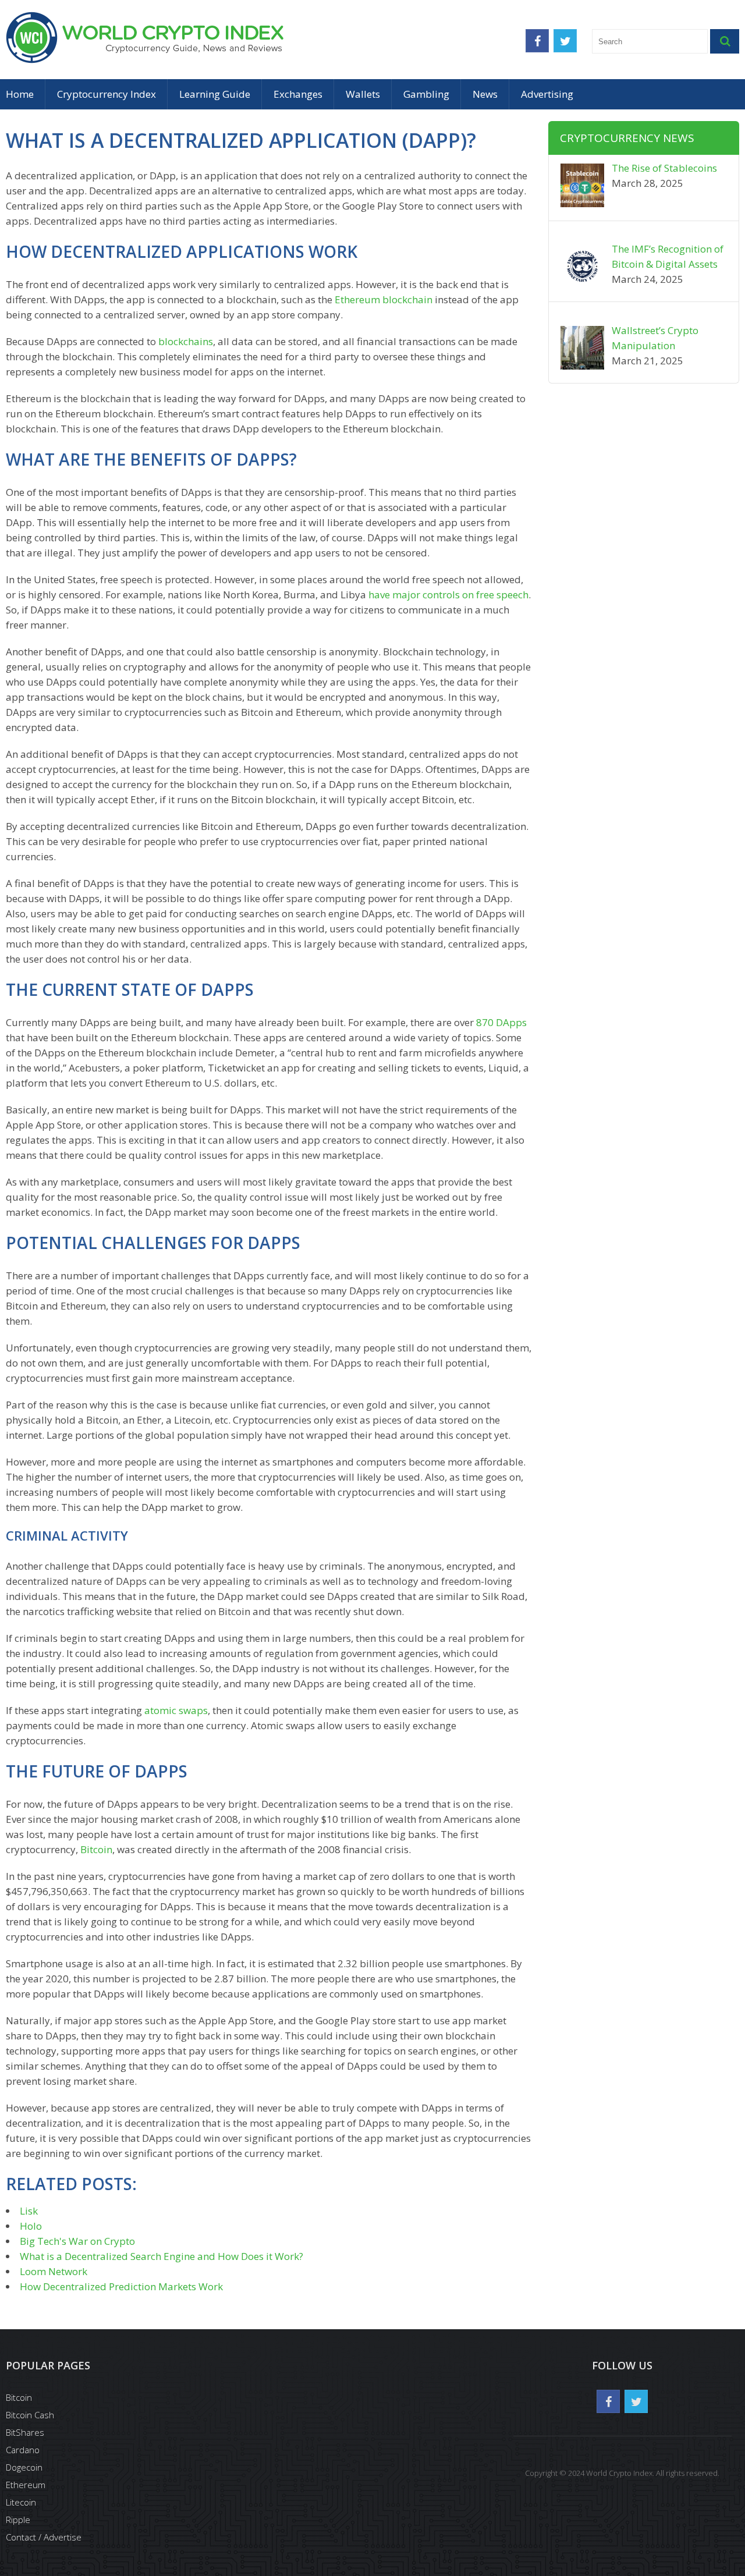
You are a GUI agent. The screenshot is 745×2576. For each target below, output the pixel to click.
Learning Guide (215, 94)
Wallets (363, 94)
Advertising (547, 94)
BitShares (25, 2432)
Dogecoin (24, 2467)
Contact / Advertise (44, 2537)
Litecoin (21, 2502)
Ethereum (26, 2485)
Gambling (426, 94)
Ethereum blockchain (384, 299)
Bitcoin (96, 1849)
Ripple (18, 2520)
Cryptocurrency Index (107, 94)
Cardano (23, 2450)
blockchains (186, 341)
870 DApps (501, 1022)
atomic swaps (176, 1710)
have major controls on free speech (448, 595)
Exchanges (298, 94)
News (485, 94)
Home (20, 94)
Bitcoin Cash (30, 2415)
